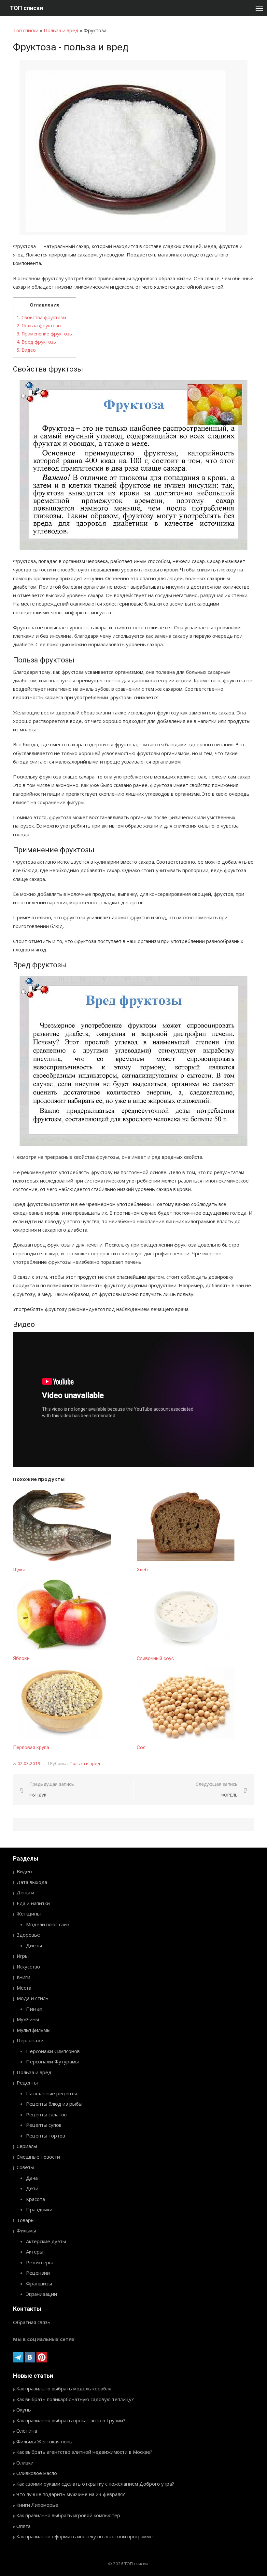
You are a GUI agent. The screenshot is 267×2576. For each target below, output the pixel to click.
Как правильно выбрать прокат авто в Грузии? (71, 2420)
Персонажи (30, 2040)
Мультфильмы (34, 2030)
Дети (32, 2188)
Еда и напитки (33, 1903)
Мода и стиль (33, 1998)
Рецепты (27, 2083)
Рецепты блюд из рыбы (54, 2104)
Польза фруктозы (39, 326)
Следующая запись (217, 1790)
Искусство (28, 1967)
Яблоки (21, 1658)
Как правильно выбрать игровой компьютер (68, 2515)
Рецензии (38, 2273)
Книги (23, 1977)
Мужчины (28, 2019)
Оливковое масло (37, 2473)
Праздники (39, 2209)
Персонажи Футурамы (52, 2061)
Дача (32, 2178)
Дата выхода (32, 1882)
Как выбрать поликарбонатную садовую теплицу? (75, 2399)
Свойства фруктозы (41, 317)
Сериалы (27, 2146)
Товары (26, 2220)
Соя (141, 1747)
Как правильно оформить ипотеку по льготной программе (84, 2536)
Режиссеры (39, 2262)
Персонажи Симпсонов (53, 2051)
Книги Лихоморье (37, 2505)
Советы (25, 2167)
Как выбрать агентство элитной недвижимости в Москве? (84, 2452)
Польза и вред (61, 30)
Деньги (25, 1892)
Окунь (24, 2410)
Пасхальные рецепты (52, 2093)
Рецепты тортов (46, 2136)
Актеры (35, 2252)
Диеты (34, 1945)
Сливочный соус (155, 1658)
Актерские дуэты (46, 2241)
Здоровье (28, 1935)
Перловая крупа (31, 1747)
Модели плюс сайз (48, 1924)
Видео (26, 350)
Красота (35, 2199)
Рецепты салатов (46, 2114)
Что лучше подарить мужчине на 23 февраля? (71, 2494)
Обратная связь (32, 2322)
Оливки (25, 2463)
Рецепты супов (44, 2125)
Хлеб (142, 1570)
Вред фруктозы (37, 342)
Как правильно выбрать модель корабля (64, 2388)
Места (24, 1988)
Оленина (27, 2431)
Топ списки (26, 30)
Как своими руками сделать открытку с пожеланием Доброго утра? (95, 2484)
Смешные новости (38, 2157)
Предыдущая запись (52, 1790)
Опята (23, 2526)
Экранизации (42, 2294)
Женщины (29, 1914)
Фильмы (26, 2230)
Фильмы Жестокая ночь (44, 2441)
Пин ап (34, 2009)
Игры (23, 1956)
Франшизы (39, 2283)
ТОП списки (26, 8)
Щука (19, 1570)
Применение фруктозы (45, 334)
